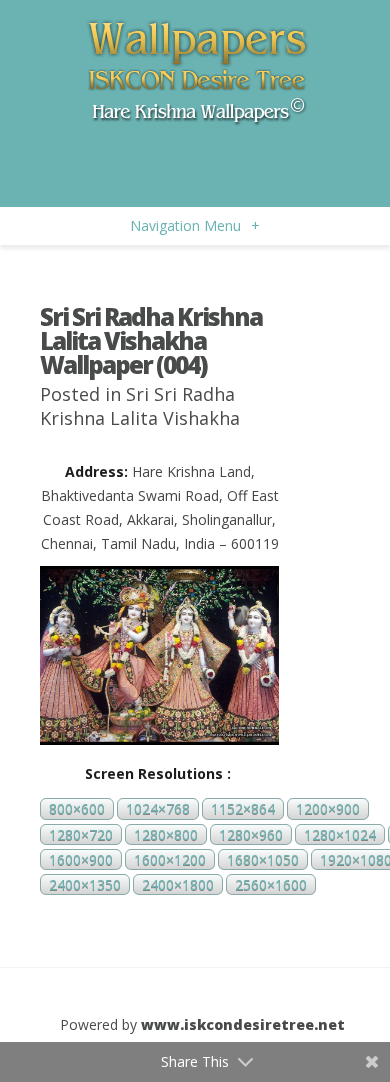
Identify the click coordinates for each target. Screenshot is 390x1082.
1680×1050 (263, 859)
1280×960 (251, 834)
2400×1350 (85, 884)
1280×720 (81, 834)
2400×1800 (178, 884)
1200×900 (328, 809)
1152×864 (243, 809)
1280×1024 (340, 834)
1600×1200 (170, 859)
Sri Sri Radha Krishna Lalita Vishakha (140, 406)
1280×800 (166, 834)
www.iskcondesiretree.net (243, 1024)
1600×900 (81, 859)
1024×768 (158, 809)
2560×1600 (271, 884)
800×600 (77, 809)
